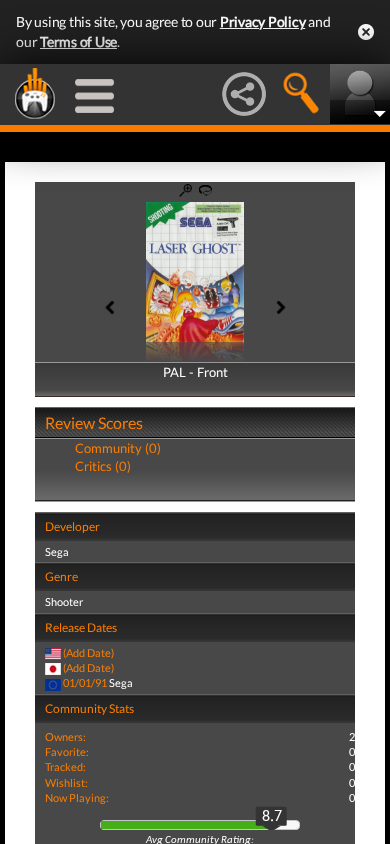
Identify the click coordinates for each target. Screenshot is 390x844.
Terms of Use (78, 41)
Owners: (65, 736)
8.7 (272, 817)
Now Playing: (77, 797)
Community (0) (118, 448)
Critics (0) (103, 466)
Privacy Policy (263, 21)
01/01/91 (85, 682)
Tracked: (65, 766)
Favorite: (67, 751)
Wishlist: (66, 782)
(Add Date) (88, 652)
